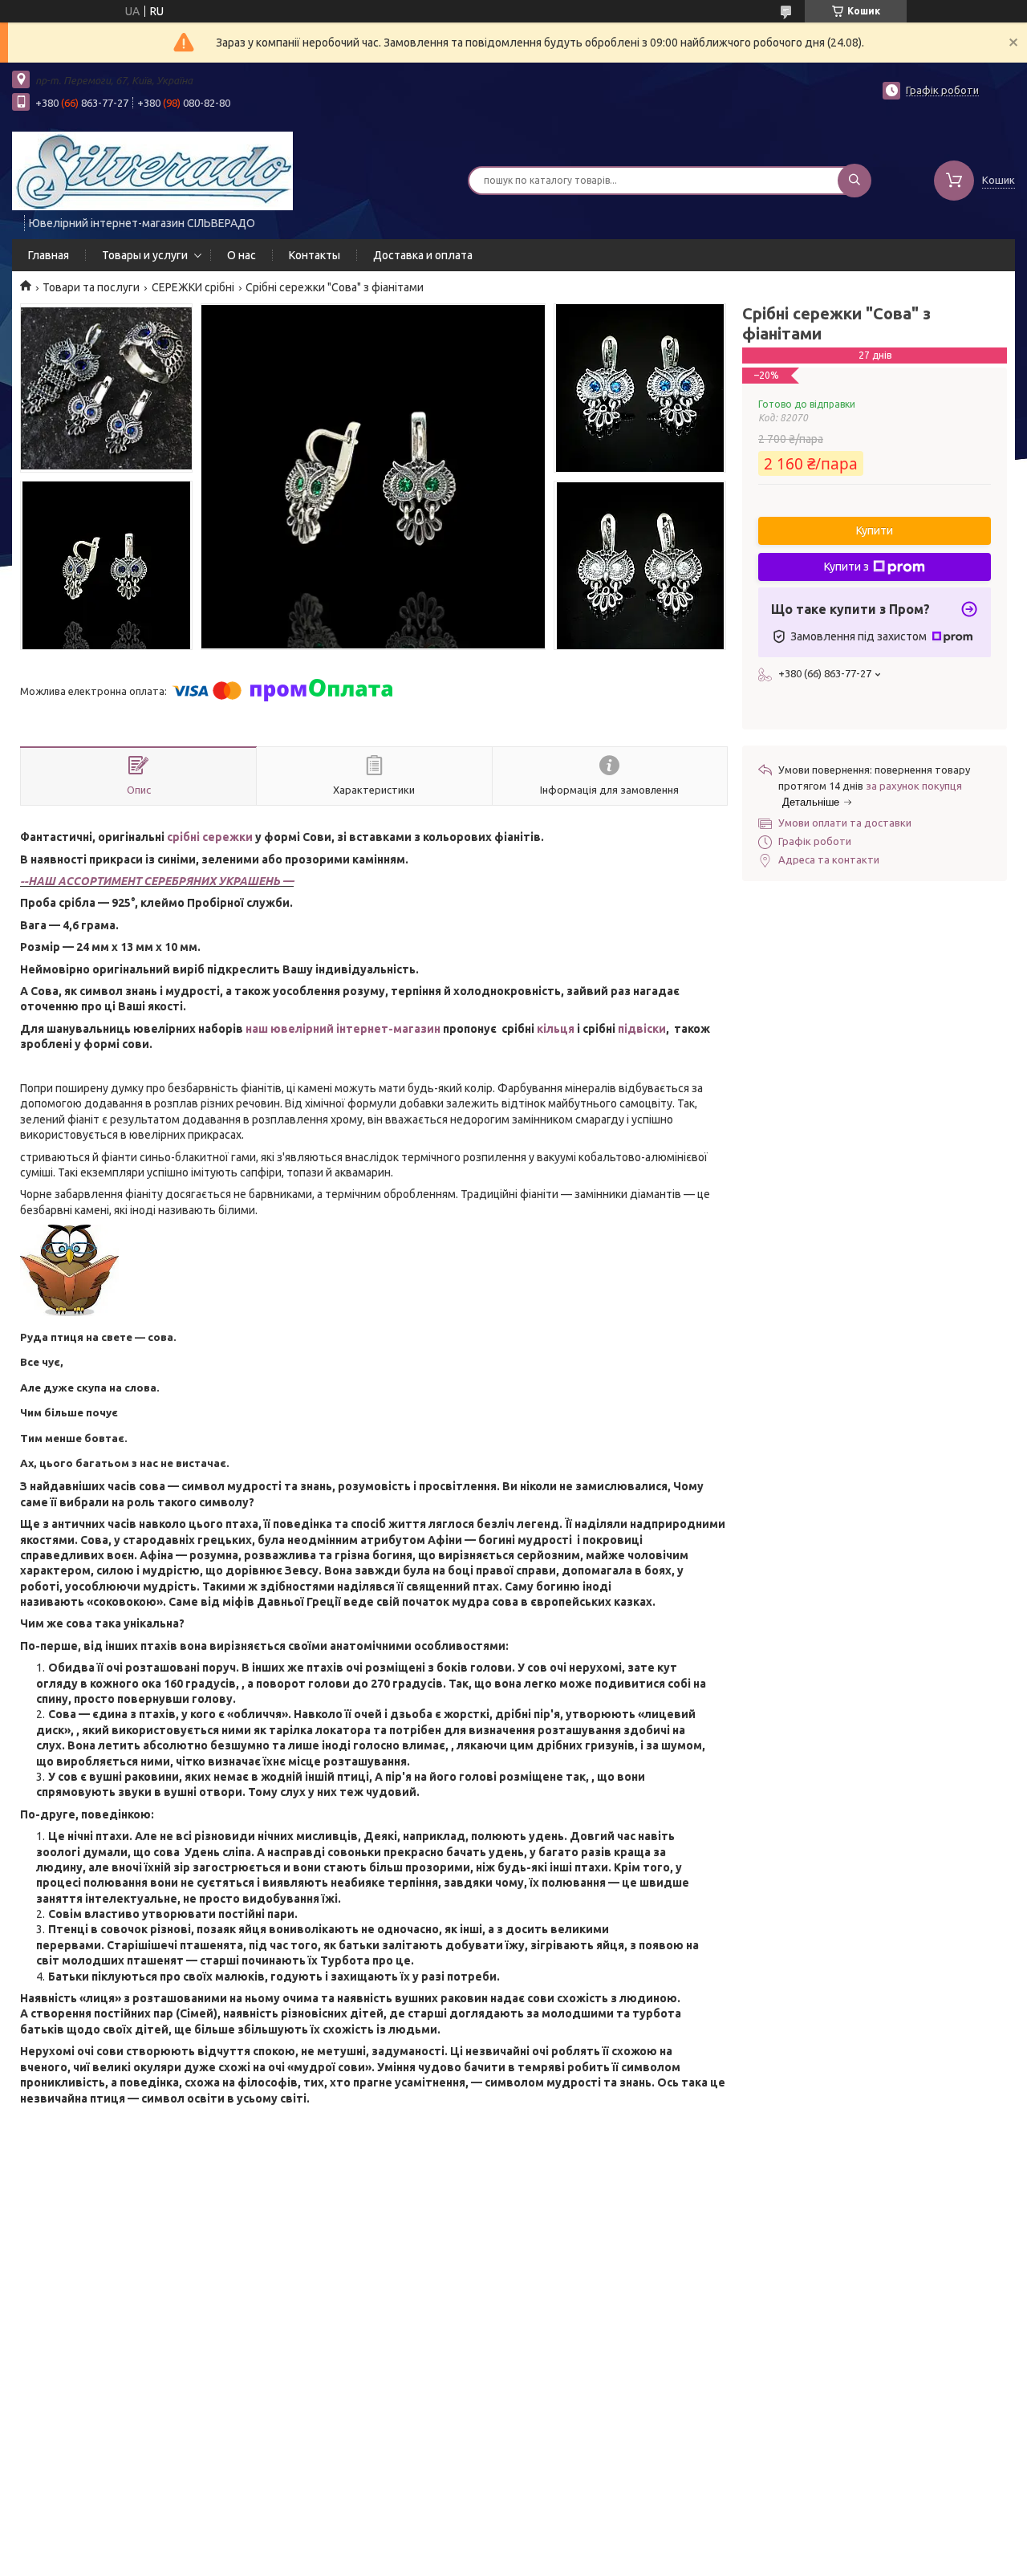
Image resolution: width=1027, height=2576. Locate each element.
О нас (242, 255)
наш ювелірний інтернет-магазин (343, 1029)
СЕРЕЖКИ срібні (193, 287)
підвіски (642, 1029)
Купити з (846, 567)
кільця (556, 1029)
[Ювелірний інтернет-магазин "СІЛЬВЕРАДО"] (152, 170)
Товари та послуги (91, 287)
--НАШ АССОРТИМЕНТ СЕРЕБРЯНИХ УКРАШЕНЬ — (157, 881)
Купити (875, 530)
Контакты (315, 255)
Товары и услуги (145, 255)
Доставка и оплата (423, 255)
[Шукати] (854, 181)
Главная (49, 255)
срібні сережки (210, 837)
